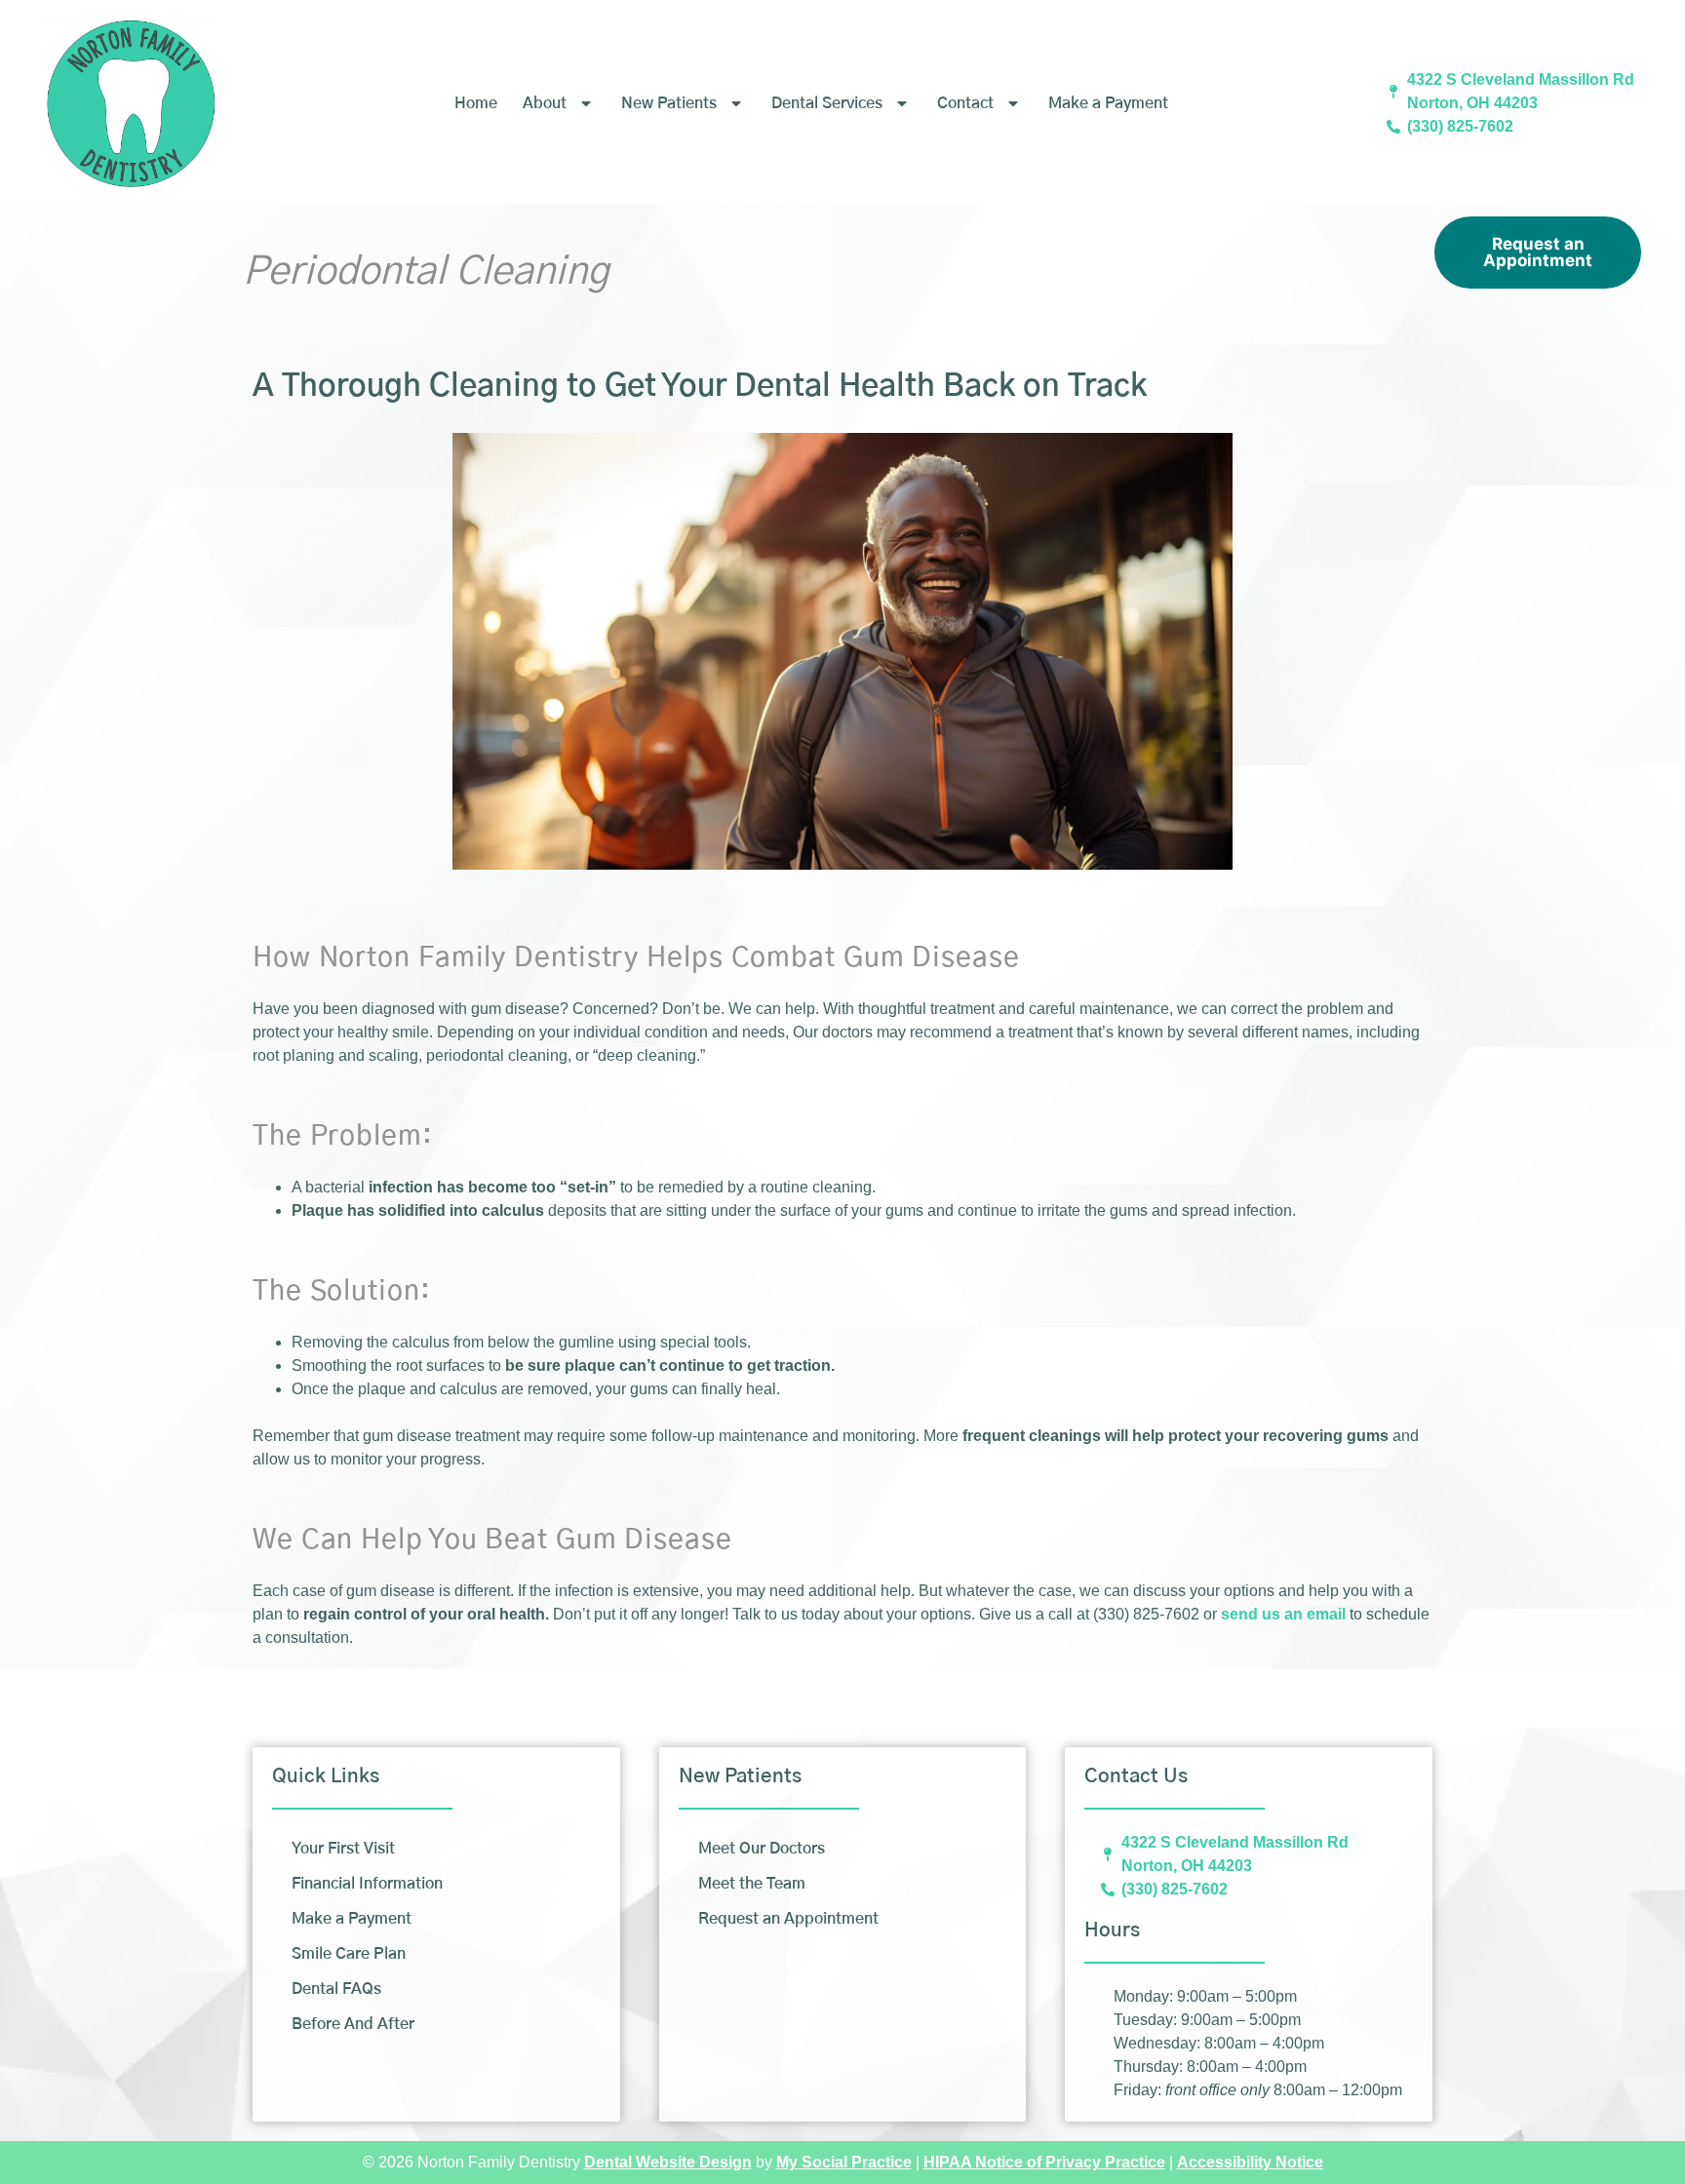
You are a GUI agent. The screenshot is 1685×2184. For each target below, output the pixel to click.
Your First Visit (343, 1849)
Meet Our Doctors (762, 1849)
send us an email (1283, 1614)
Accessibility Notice (1250, 2162)
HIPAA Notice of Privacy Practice (1044, 2162)
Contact (965, 103)
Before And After (353, 2024)
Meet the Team (752, 1884)
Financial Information (367, 1884)
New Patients (669, 103)
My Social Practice (844, 2162)
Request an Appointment (1538, 252)
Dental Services (827, 103)
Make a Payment (1108, 103)
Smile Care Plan (349, 1954)
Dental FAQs (336, 1989)
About (545, 103)
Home (476, 103)
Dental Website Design (668, 2162)
